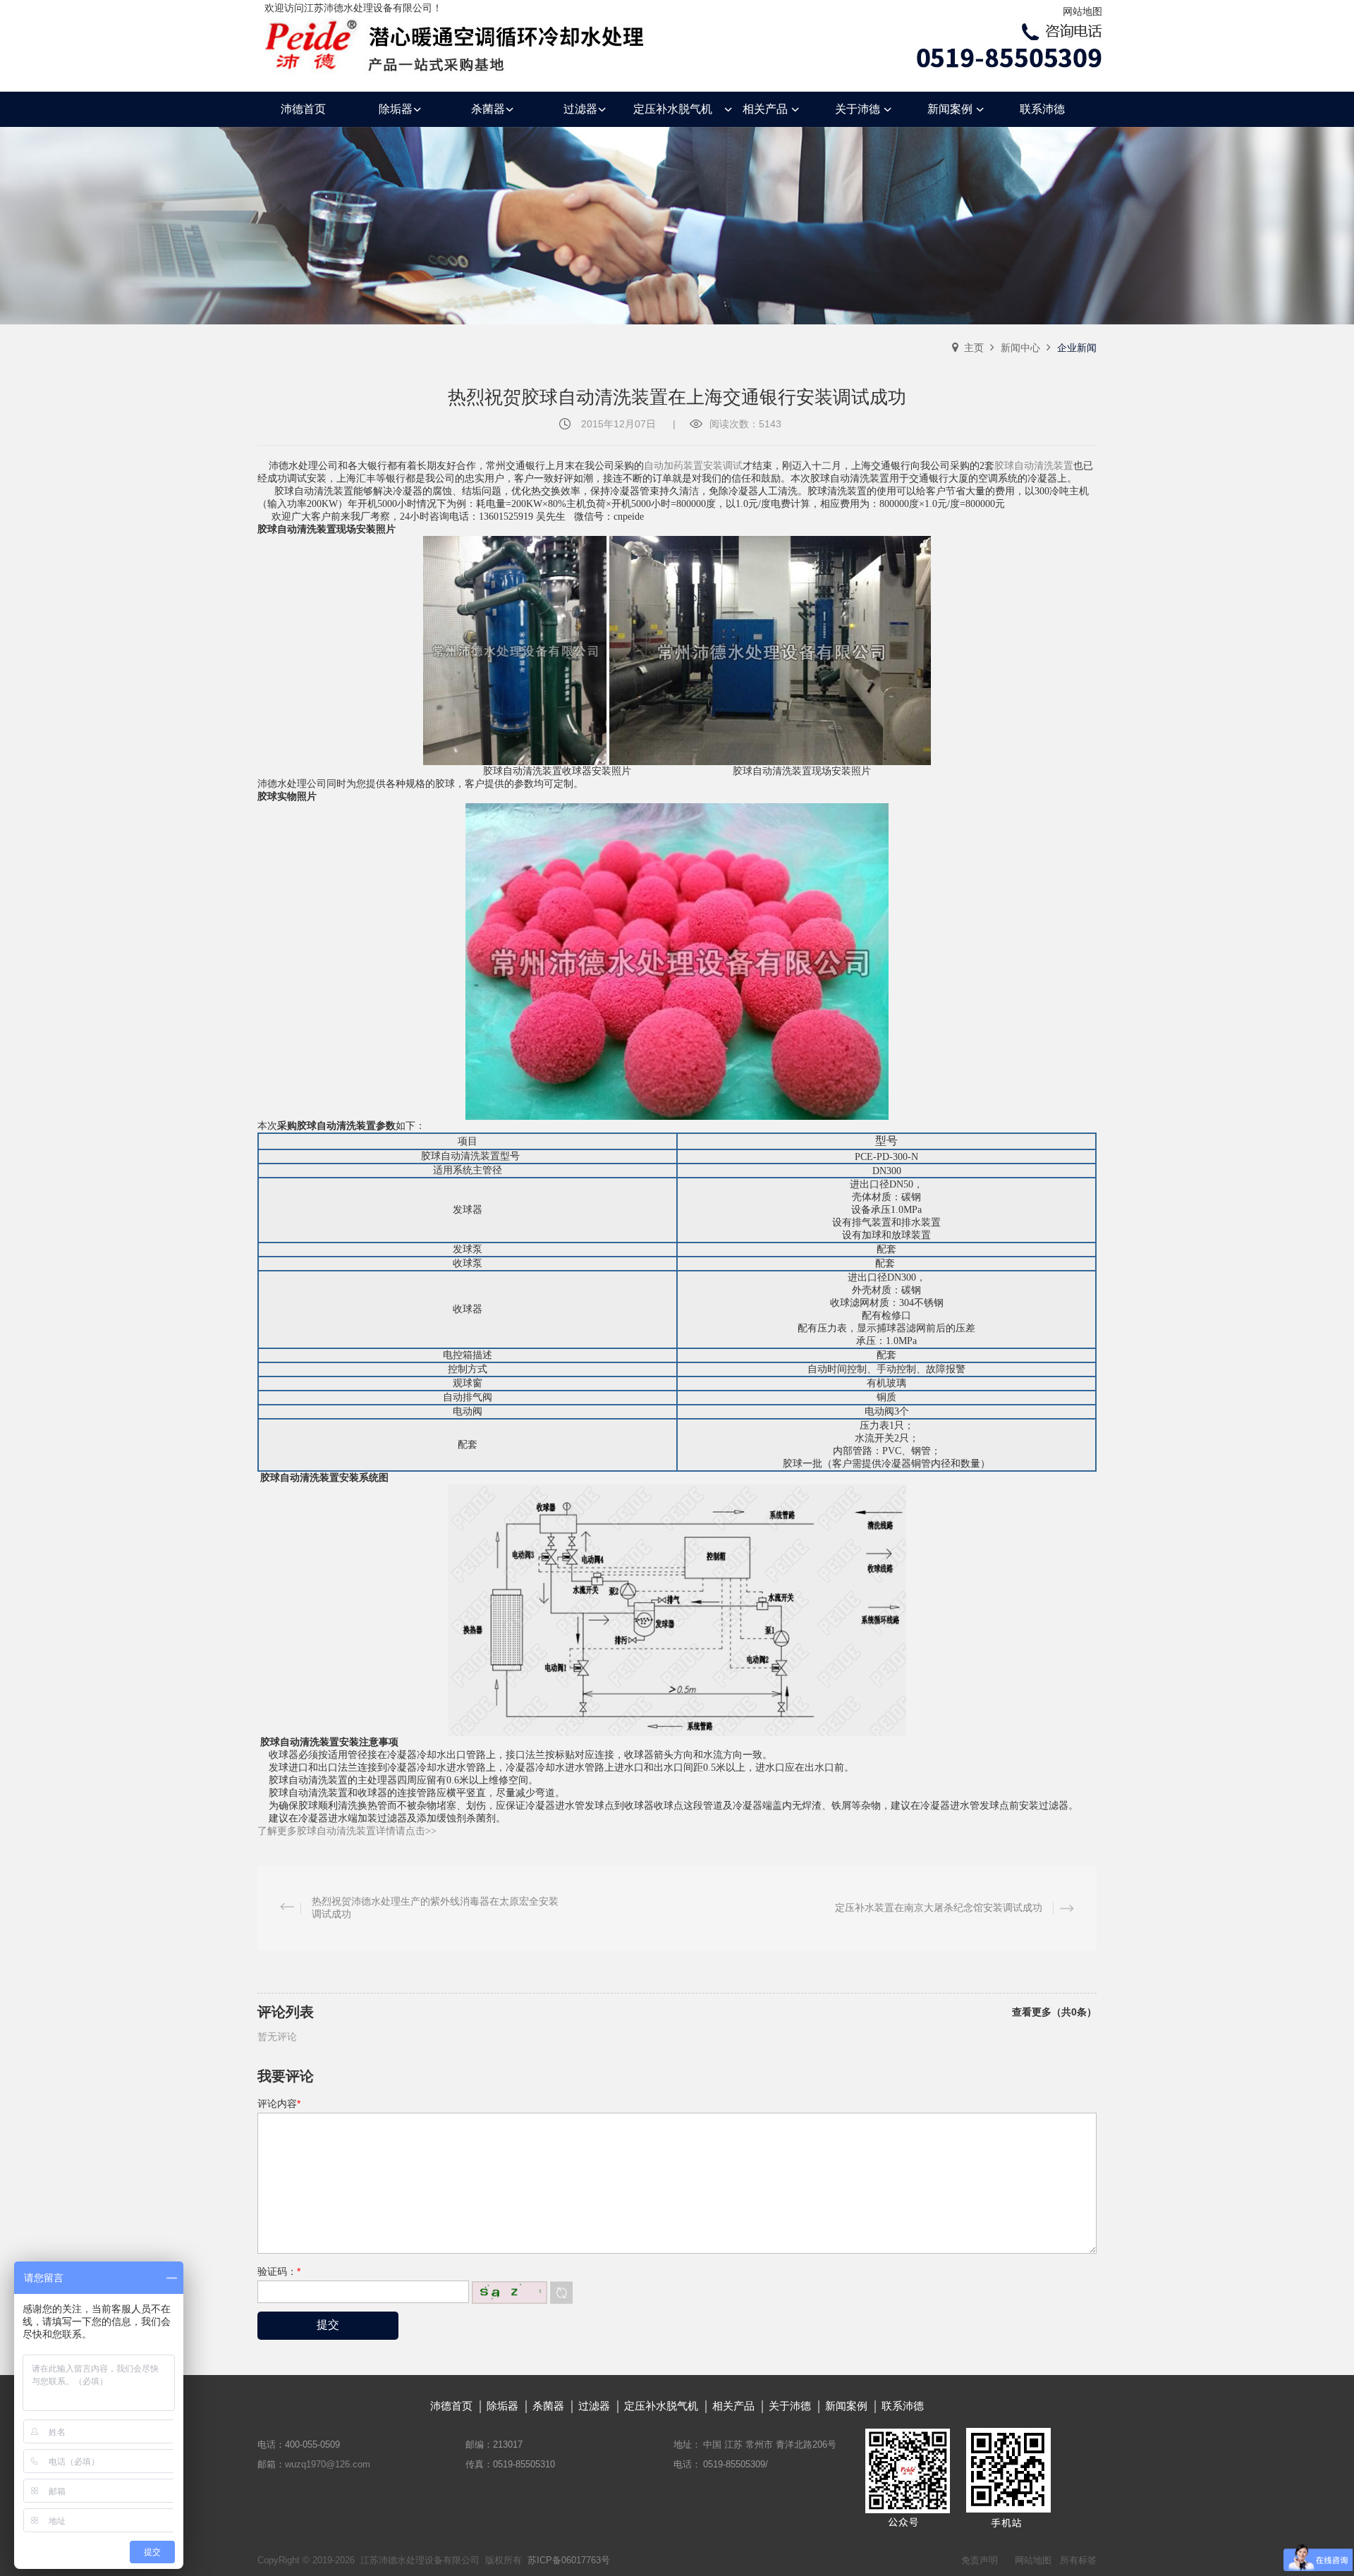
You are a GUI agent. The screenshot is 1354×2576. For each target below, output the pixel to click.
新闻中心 (1020, 348)
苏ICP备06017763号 (569, 2560)
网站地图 (1082, 11)
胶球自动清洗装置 (1034, 466)
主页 (974, 348)
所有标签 (1078, 2560)
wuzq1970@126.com (328, 2464)
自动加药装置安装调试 (693, 466)
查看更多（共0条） (1054, 2012)
